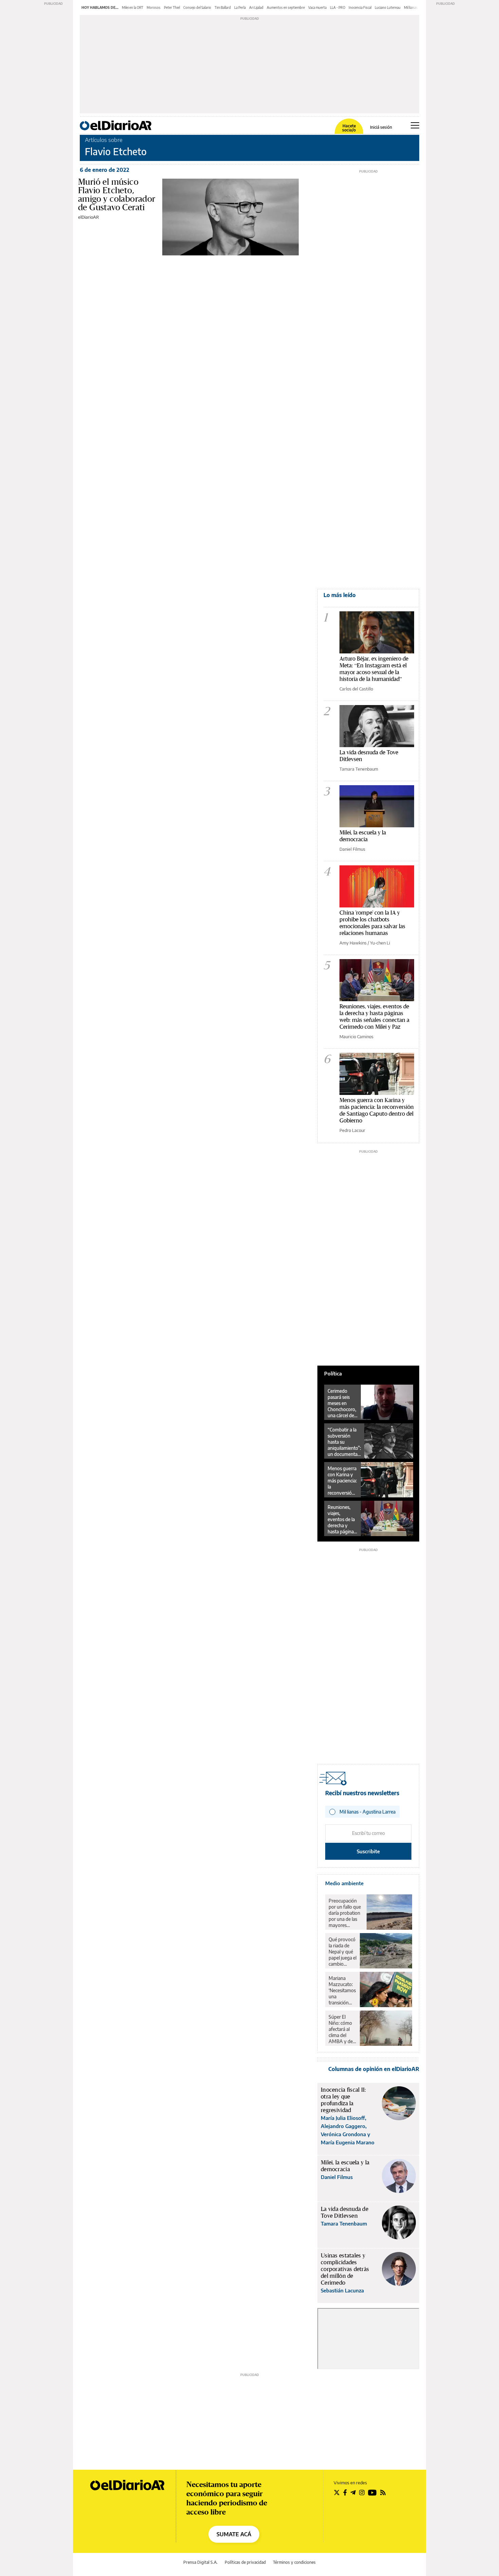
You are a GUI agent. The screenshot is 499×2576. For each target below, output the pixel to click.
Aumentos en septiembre (286, 7)
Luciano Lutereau (388, 7)
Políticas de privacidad (245, 2562)
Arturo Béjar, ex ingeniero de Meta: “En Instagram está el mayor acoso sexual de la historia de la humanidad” (374, 669)
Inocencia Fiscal (360, 7)
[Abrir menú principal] (415, 125)
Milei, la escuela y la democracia (363, 836)
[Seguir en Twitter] (337, 2492)
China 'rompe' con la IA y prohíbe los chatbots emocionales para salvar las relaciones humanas (372, 923)
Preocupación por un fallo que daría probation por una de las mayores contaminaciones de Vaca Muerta (346, 1913)
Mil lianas (411, 7)
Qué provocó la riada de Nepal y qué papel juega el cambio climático (343, 1952)
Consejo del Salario (197, 7)
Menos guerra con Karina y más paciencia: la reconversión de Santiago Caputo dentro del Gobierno (377, 1110)
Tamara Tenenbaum (359, 769)
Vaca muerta (317, 7)
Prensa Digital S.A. (200, 2562)
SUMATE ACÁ (234, 2534)
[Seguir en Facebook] (345, 2492)
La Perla (240, 7)
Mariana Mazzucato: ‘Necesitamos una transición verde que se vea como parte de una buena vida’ (342, 1990)
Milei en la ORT (133, 7)
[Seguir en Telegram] (353, 2492)
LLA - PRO (338, 7)
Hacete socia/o (349, 128)
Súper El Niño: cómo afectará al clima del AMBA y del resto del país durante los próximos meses (342, 2029)
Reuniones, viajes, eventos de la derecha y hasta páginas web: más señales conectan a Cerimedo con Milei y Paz (374, 1016)
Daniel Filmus (352, 849)
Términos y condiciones (294, 2562)
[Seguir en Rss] (383, 2492)
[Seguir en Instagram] (362, 2492)
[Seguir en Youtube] (372, 2492)
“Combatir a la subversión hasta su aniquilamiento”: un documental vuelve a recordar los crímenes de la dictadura (344, 1442)
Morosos (154, 7)
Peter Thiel (172, 7)
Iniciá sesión (381, 127)
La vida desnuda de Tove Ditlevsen (369, 755)
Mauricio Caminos (356, 1037)
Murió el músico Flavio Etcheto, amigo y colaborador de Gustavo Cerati (117, 194)
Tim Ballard (223, 7)
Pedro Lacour (352, 1130)
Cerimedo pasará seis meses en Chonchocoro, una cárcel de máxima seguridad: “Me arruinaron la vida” (342, 1403)
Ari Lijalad (256, 7)
